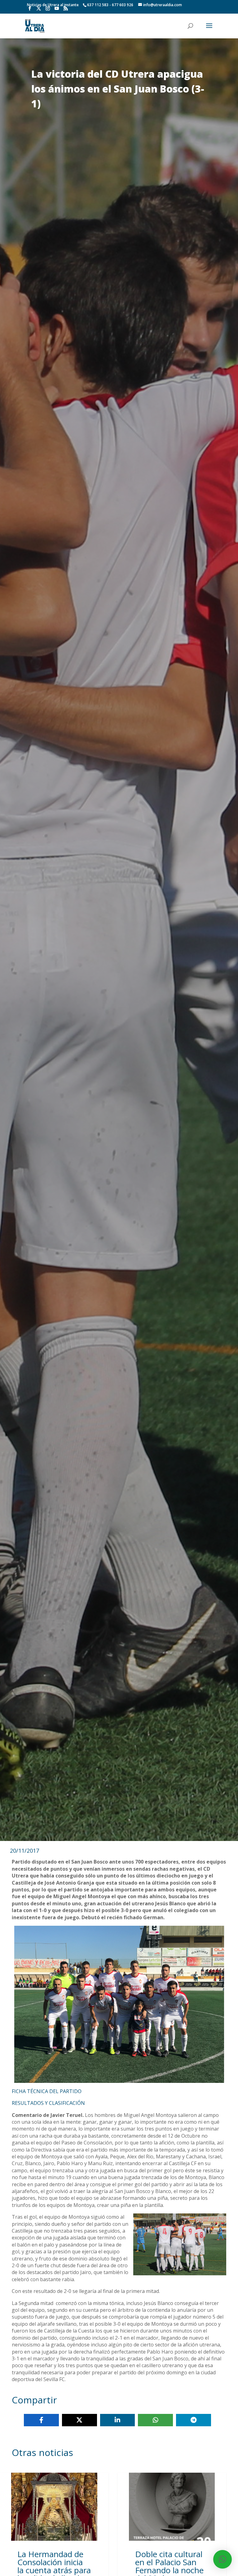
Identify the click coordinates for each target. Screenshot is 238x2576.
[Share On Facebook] (41, 2420)
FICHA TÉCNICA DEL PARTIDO (47, 2091)
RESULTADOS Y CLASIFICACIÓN (48, 2103)
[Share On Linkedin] (118, 2420)
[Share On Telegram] (194, 2420)
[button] (223, 2559)
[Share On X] (79, 2420)
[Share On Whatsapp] (155, 2420)
